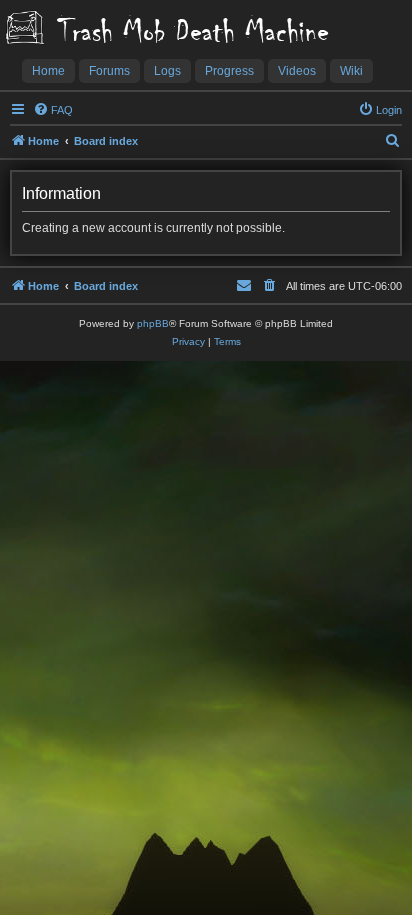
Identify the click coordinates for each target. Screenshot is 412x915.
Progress (229, 71)
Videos (297, 71)
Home (48, 71)
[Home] (25, 29)
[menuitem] (53, 110)
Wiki (351, 71)
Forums (109, 71)
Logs (167, 71)
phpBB (153, 323)
